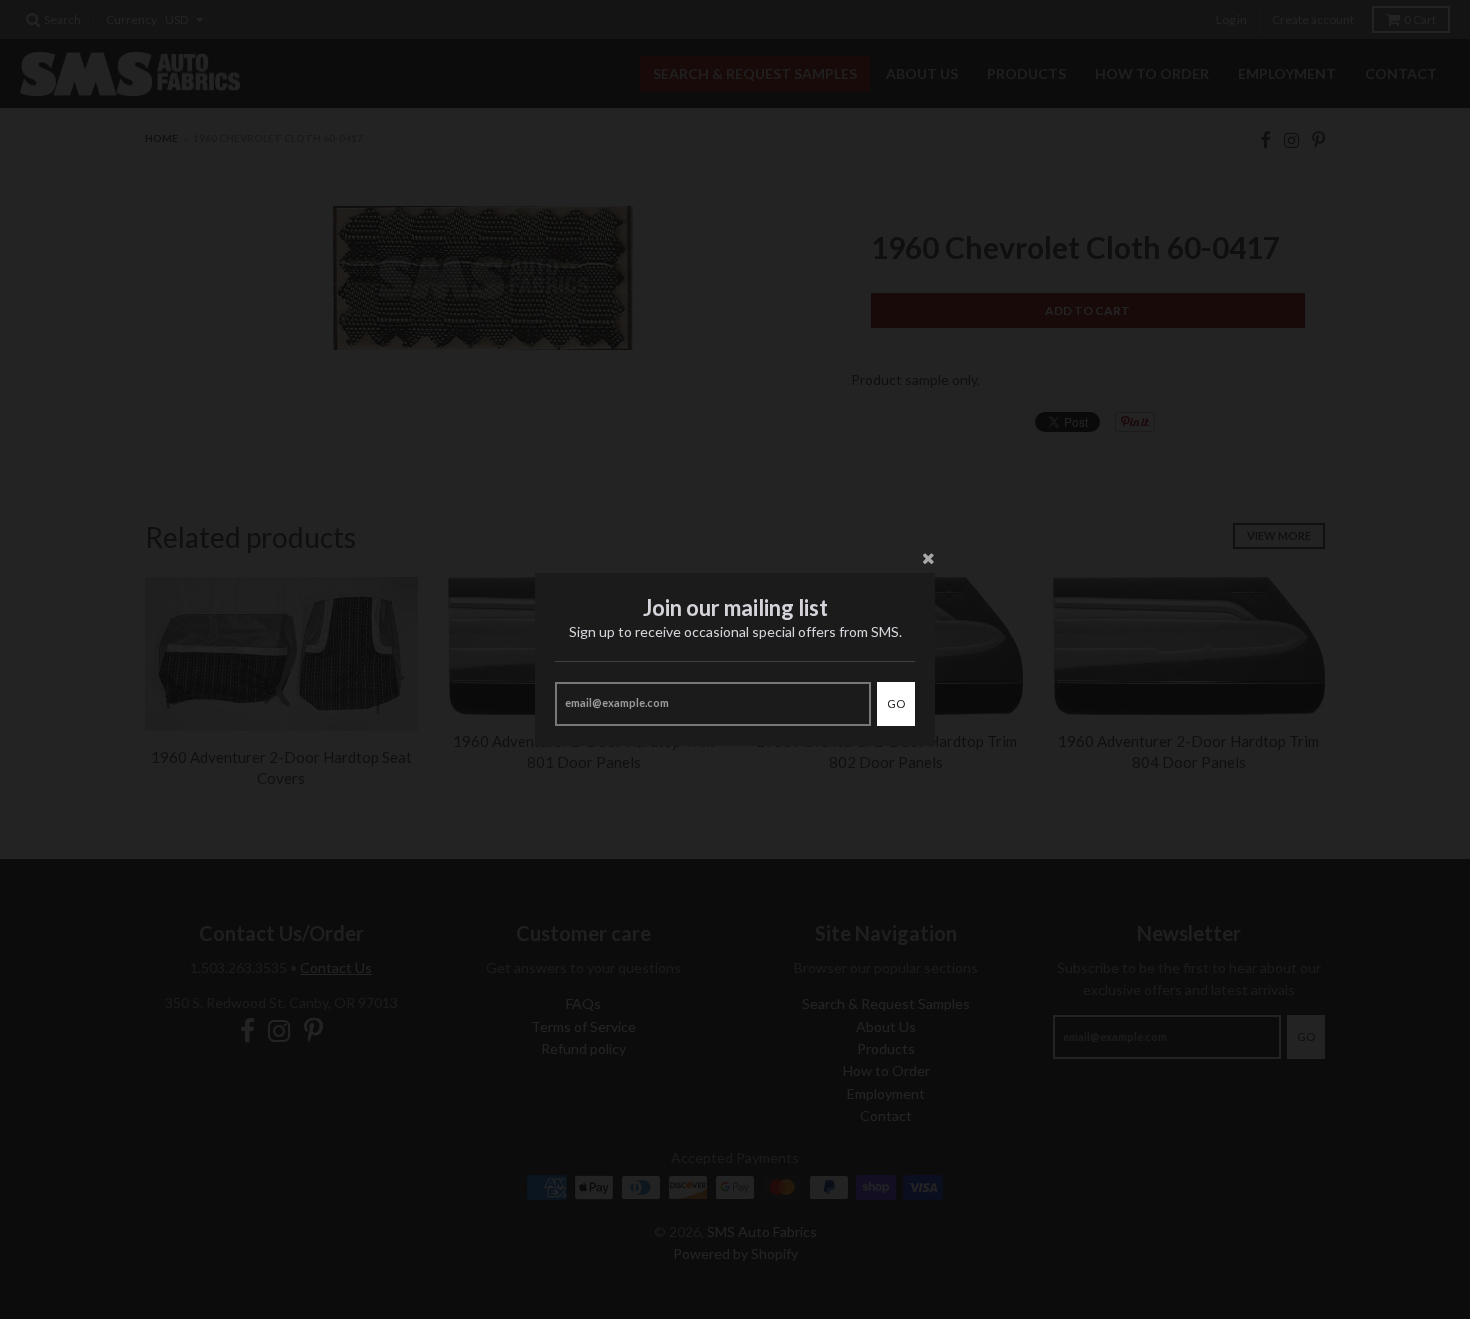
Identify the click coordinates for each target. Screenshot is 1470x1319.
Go (896, 703)
